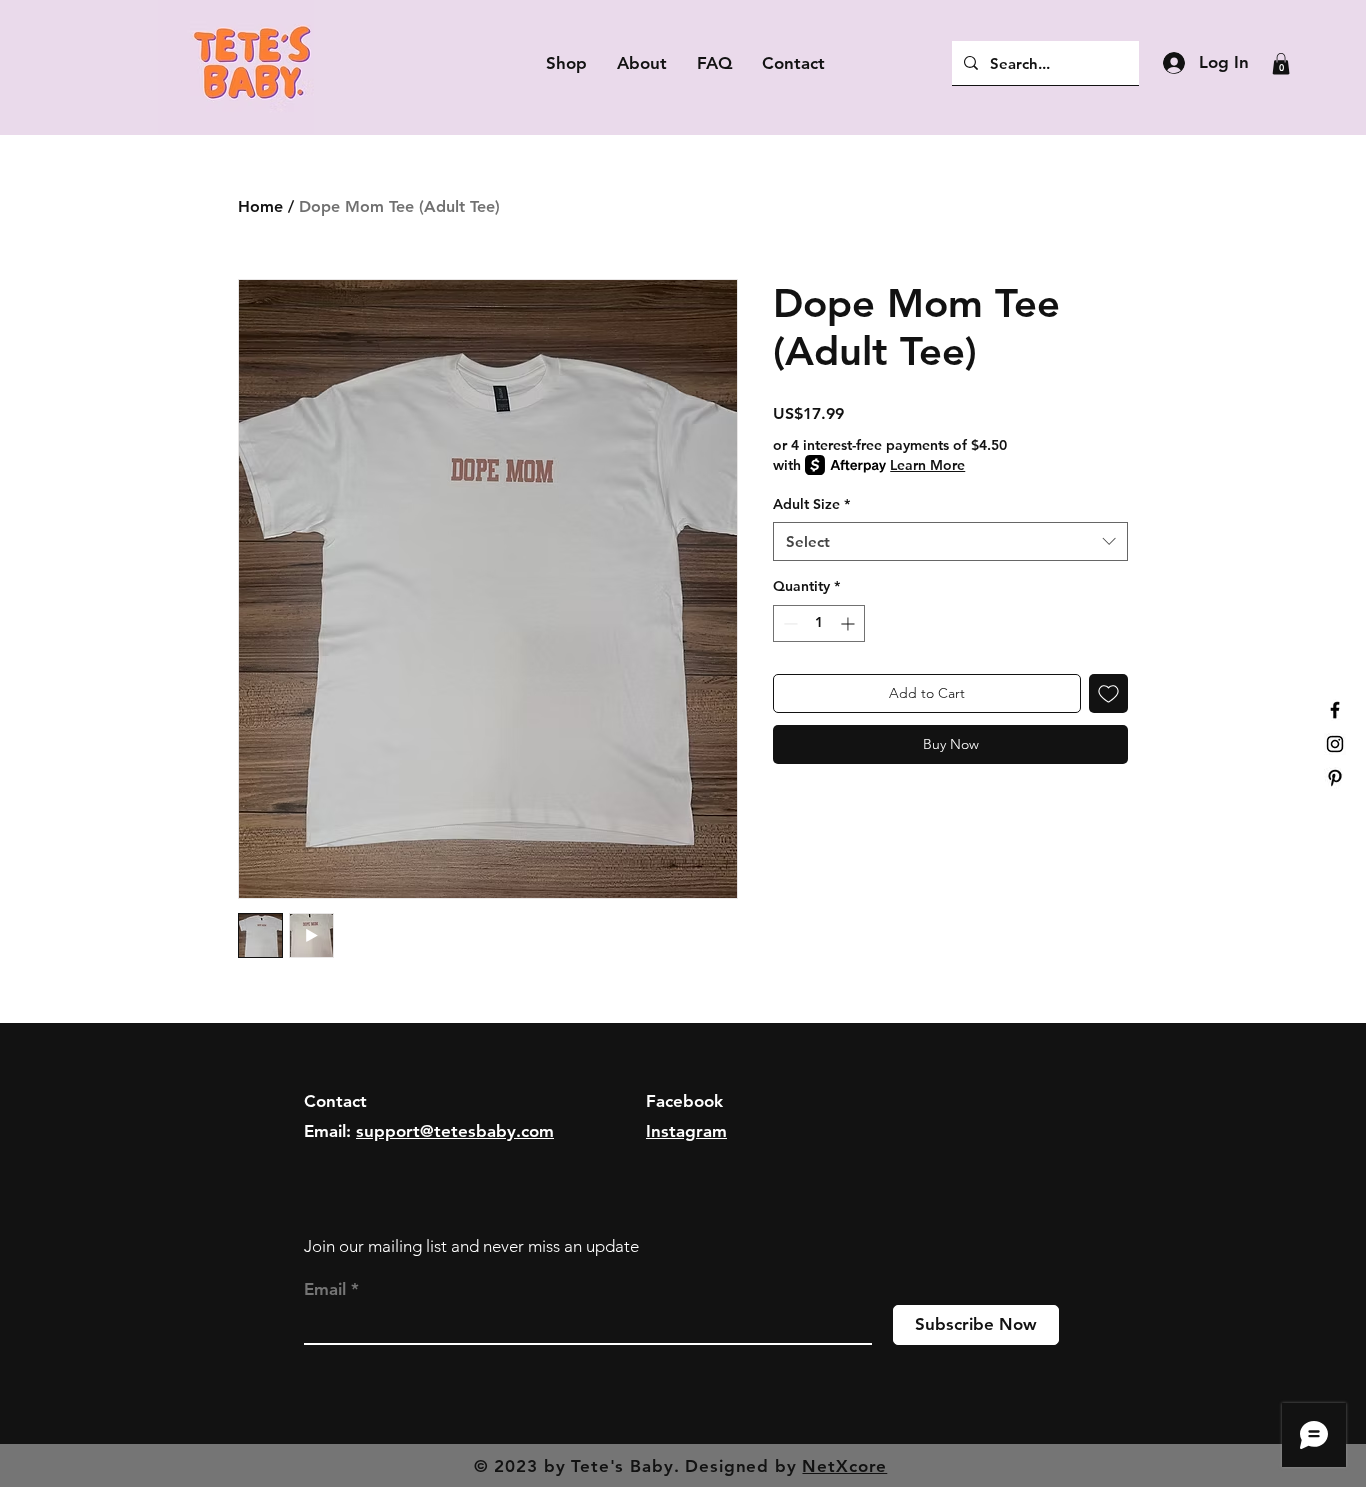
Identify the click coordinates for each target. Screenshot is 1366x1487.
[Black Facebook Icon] (1335, 710)
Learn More (927, 465)
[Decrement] (788, 623)
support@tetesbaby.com (455, 1131)
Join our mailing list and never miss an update (471, 1246)
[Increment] (849, 623)
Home (260, 206)
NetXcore (844, 1466)
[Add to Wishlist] (1108, 693)
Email (325, 1289)
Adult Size (811, 504)
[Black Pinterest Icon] (1335, 778)
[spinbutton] (819, 623)
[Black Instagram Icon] (1335, 744)
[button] (1281, 64)
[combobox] (950, 541)
